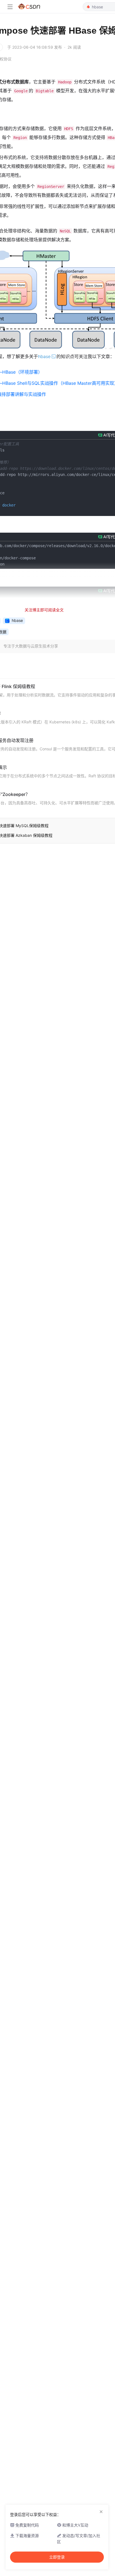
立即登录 (57, 2557)
